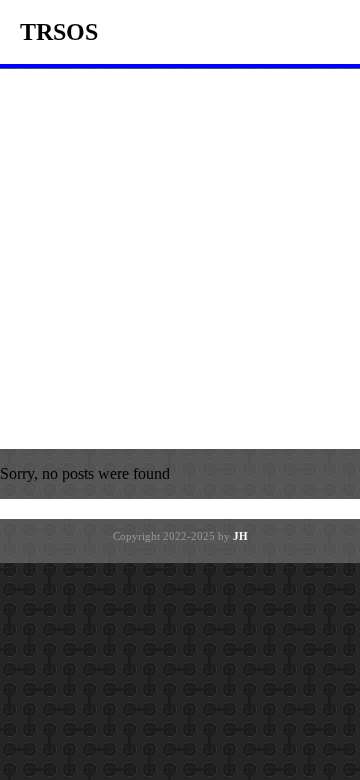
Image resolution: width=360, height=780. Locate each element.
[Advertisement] (180, 259)
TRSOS (59, 32)
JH (240, 536)
